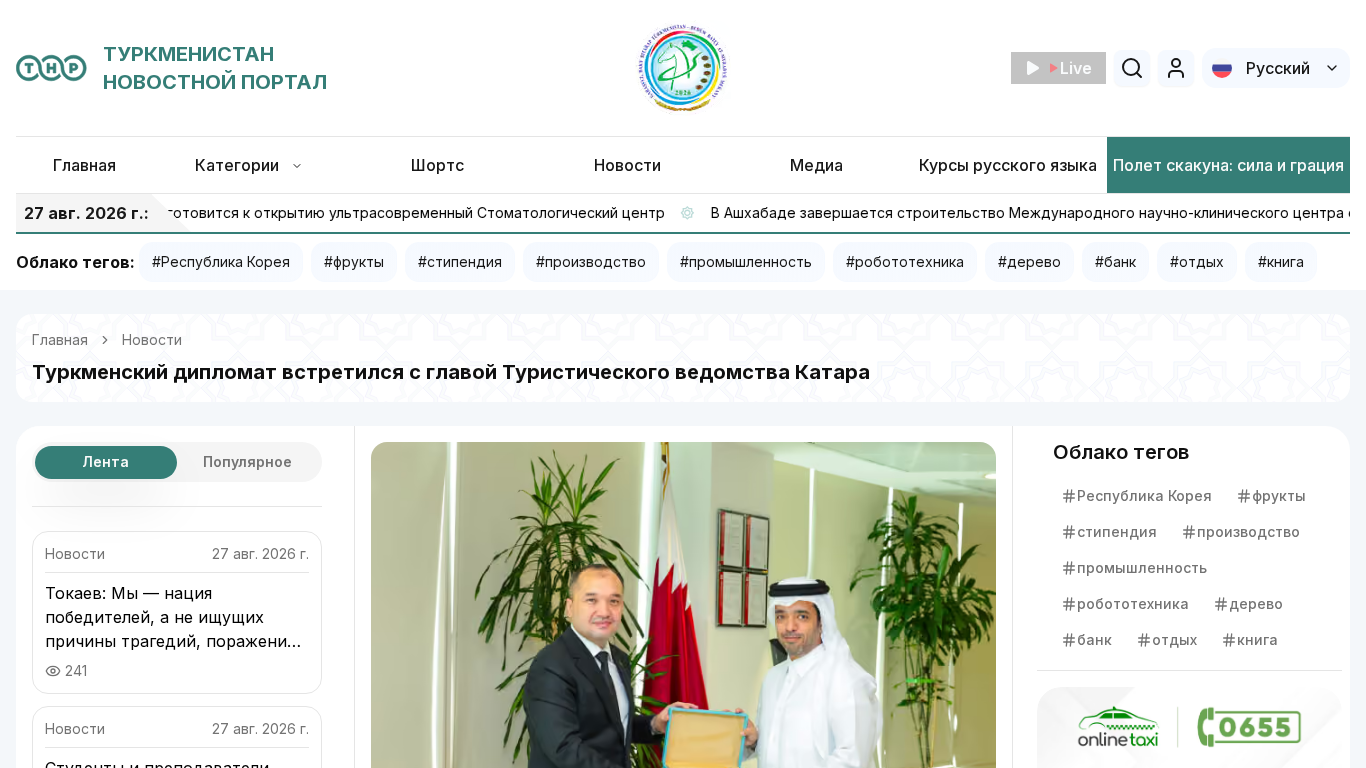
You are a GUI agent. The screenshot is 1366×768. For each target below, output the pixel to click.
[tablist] (177, 462)
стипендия (1117, 531)
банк (1094, 639)
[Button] (1176, 68)
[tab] (106, 462)
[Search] (1132, 68)
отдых (1174, 639)
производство (1248, 531)
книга (1257, 639)
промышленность (1142, 567)
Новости (152, 339)
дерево (1256, 603)
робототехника (1133, 603)
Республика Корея (1144, 495)
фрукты (1279, 495)
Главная (60, 339)
